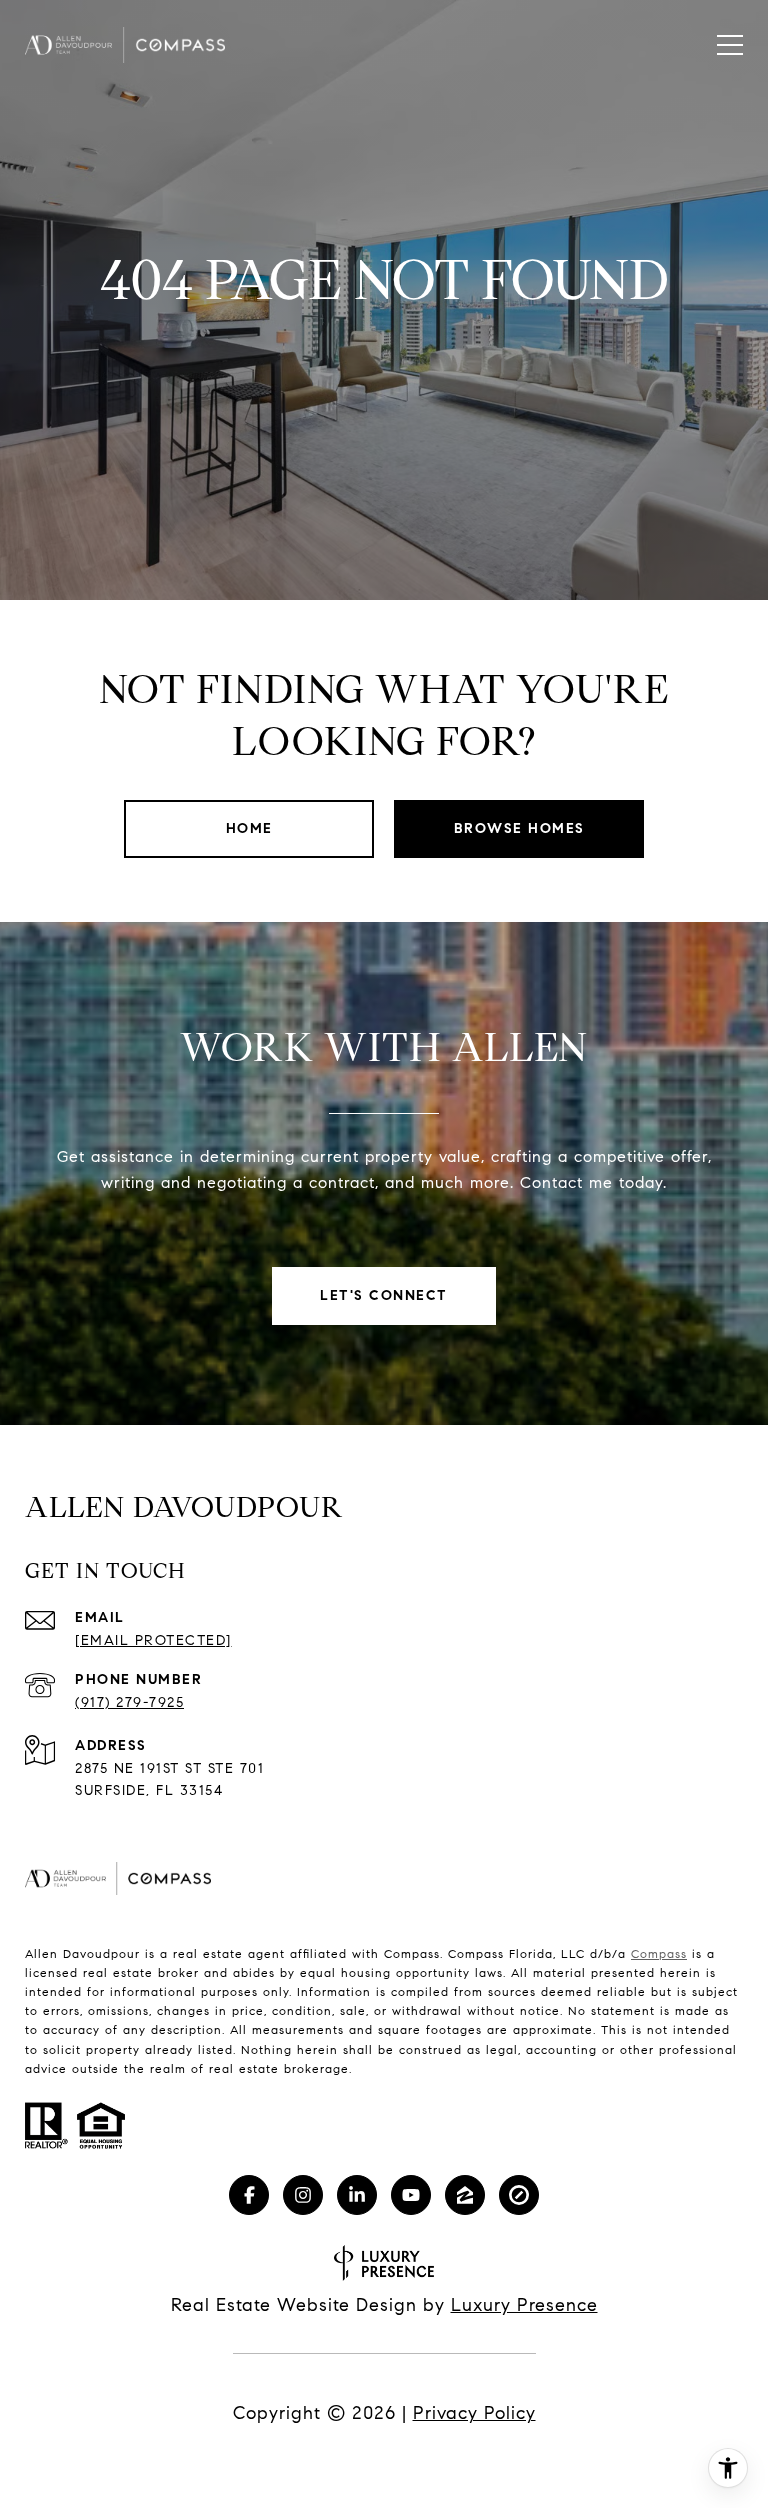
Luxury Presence (524, 2305)
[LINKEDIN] (357, 2195)
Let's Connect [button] (384, 1295)
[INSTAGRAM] (303, 2195)
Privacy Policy (474, 2413)
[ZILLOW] (465, 2195)
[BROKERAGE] (519, 2195)
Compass (659, 1953)
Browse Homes (519, 828)
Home (249, 828)
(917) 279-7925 (129, 1702)
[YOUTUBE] (411, 2195)
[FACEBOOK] (249, 2195)
